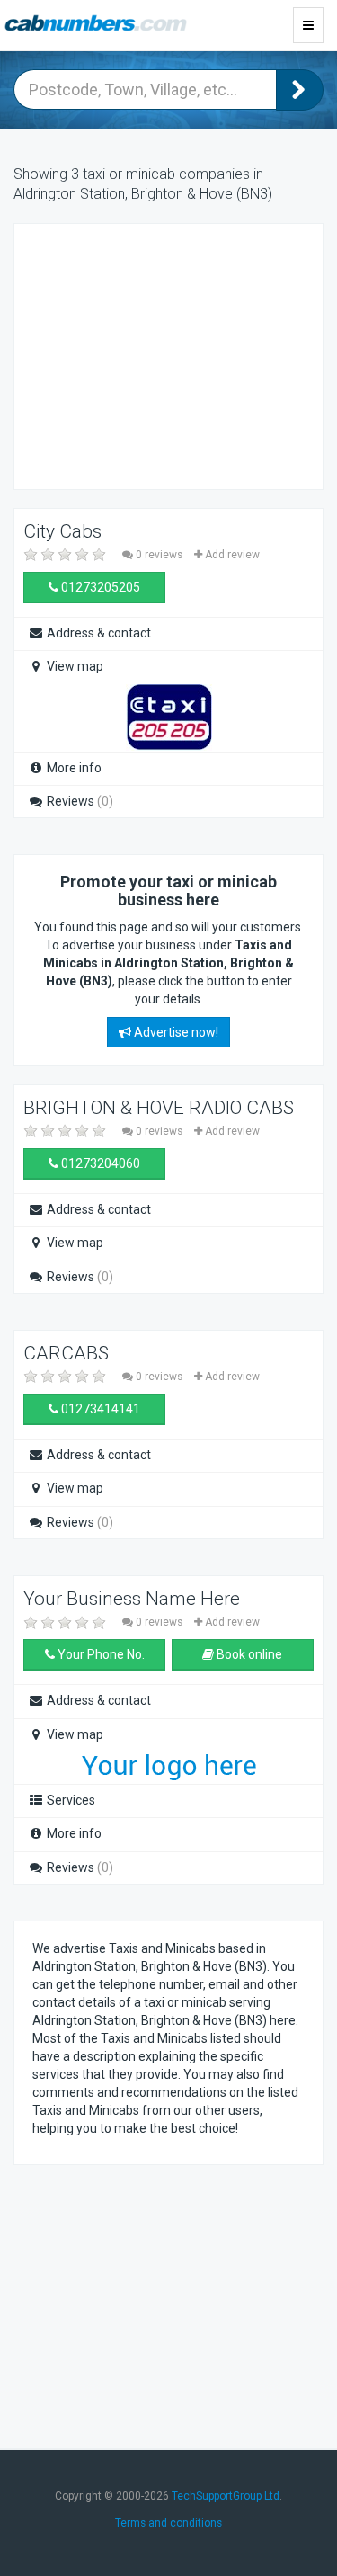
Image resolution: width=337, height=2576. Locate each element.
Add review (231, 555)
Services (70, 1800)
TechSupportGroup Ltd (226, 2496)
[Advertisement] (176, 354)
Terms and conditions (168, 2523)
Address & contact (98, 633)
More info (73, 768)
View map (74, 666)
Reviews (79, 801)
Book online (248, 1654)
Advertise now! (175, 1032)
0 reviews (159, 555)
